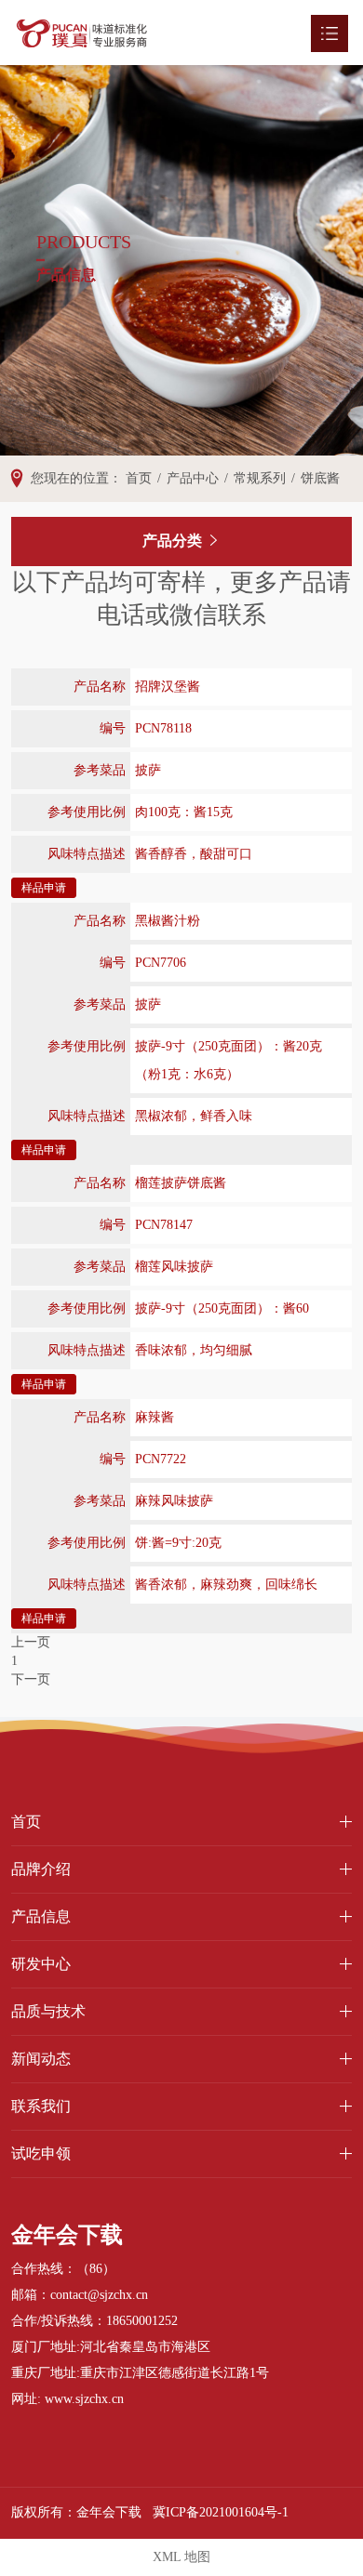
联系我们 (41, 2106)
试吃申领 (41, 2153)
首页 (26, 1822)
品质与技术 (48, 2011)
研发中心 (41, 1964)
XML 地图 (181, 2557)
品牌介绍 (41, 1869)
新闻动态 (41, 2059)
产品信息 (41, 1916)
